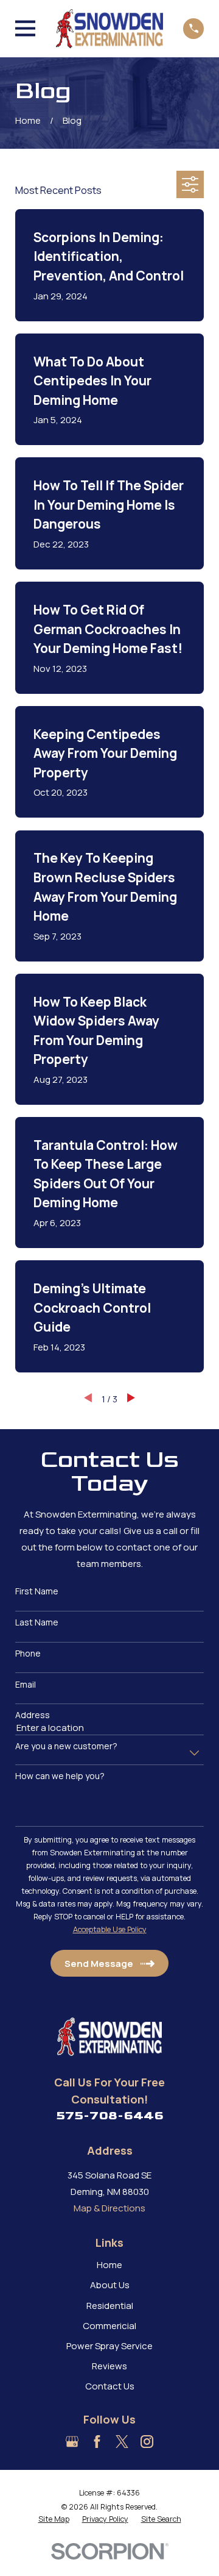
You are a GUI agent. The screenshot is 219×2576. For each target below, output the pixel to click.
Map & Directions (109, 2208)
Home (109, 2265)
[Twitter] (122, 2442)
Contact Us (110, 2386)
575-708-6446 (110, 2116)
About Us (110, 2285)
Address (33, 1715)
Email (26, 1685)
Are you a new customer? (66, 1746)
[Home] (109, 29)
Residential (110, 2306)
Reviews (109, 2366)
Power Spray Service (109, 2346)
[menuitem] (54, 2519)
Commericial (109, 2326)
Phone (28, 1654)
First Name (37, 1592)
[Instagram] (147, 2442)
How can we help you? (60, 1776)
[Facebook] (97, 2442)
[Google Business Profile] (72, 2442)
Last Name (37, 1623)
